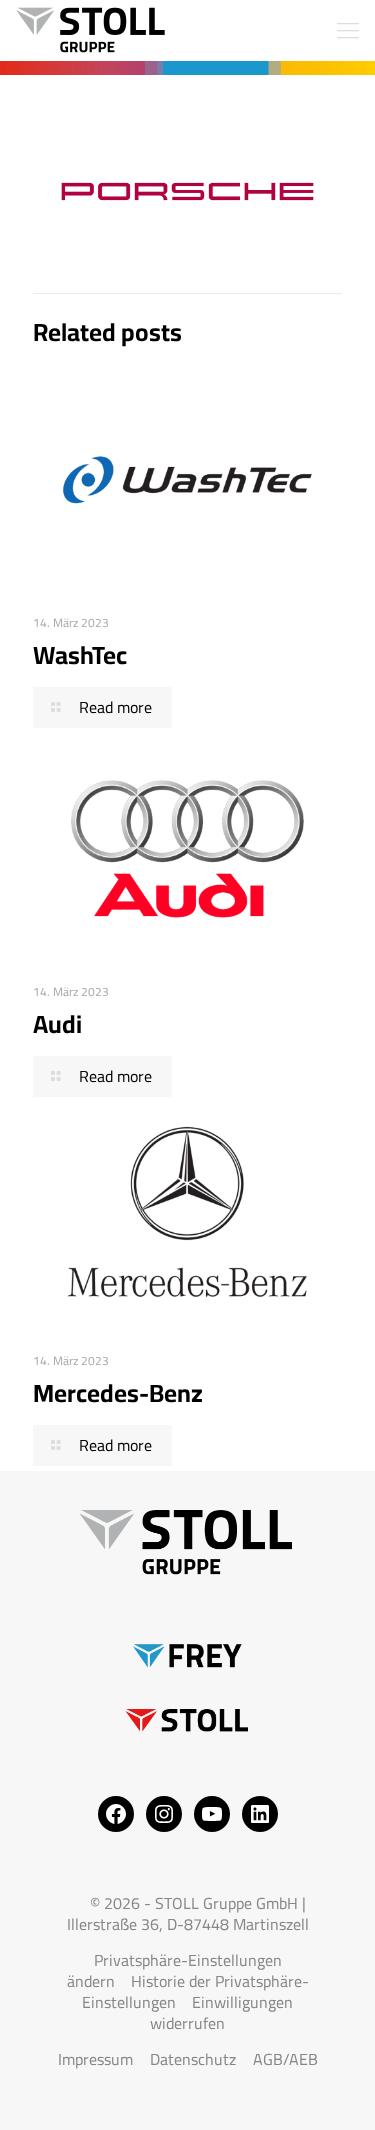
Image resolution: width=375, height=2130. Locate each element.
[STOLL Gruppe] (90, 30)
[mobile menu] (348, 30)
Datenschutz (193, 2059)
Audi (57, 1023)
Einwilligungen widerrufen (221, 2012)
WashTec (80, 654)
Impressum (95, 2059)
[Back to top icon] (334, 2089)
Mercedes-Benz (118, 1392)
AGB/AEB (285, 2059)
